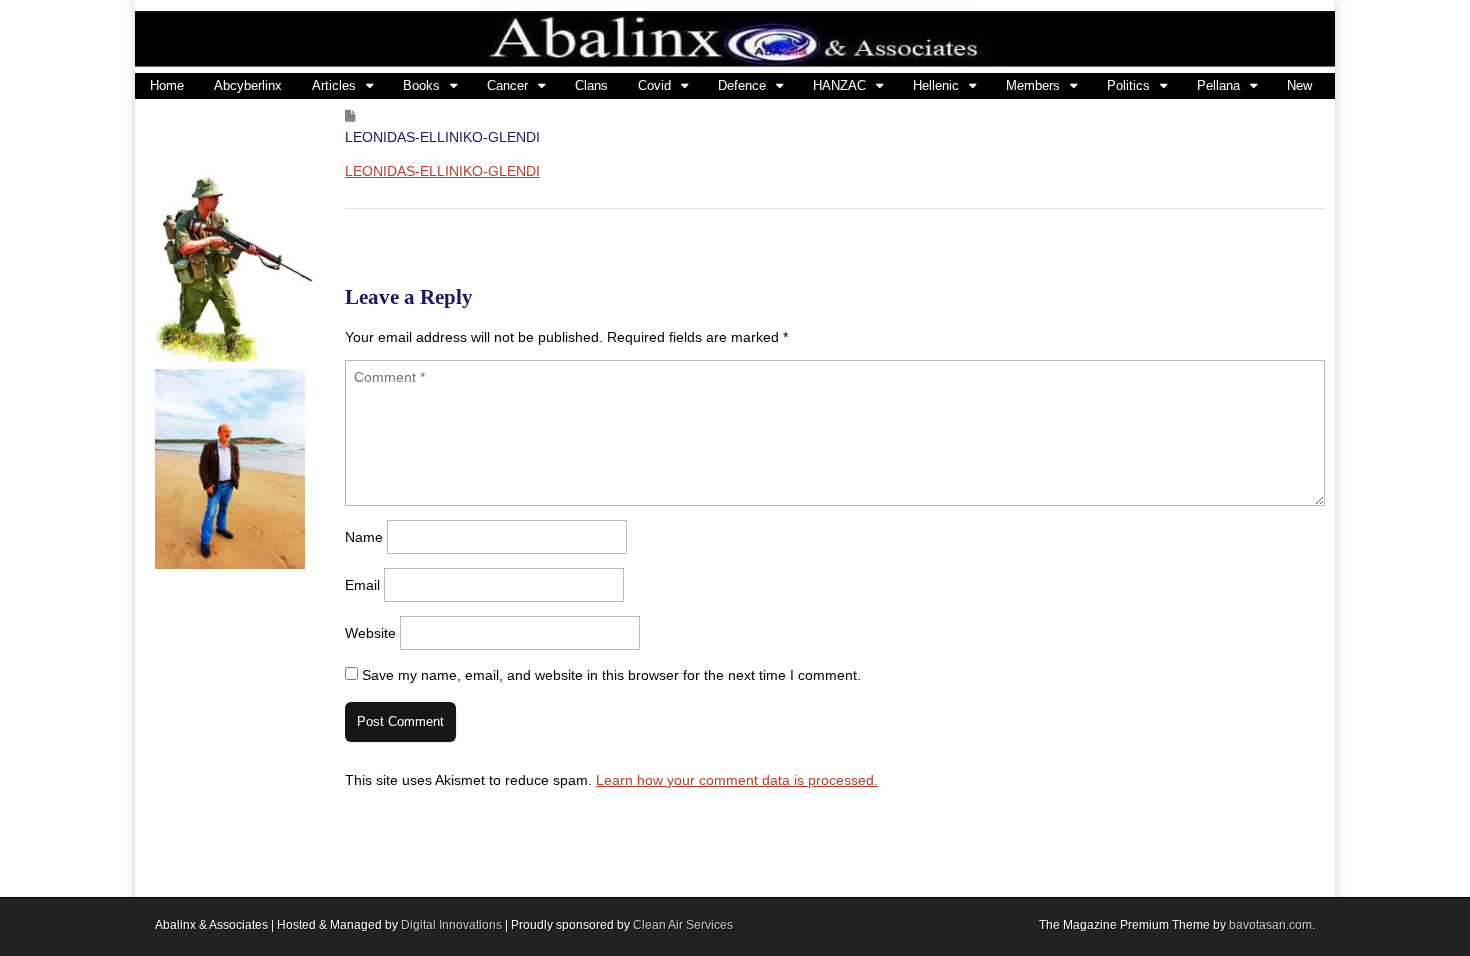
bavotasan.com (1270, 925)
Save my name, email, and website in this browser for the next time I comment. (611, 675)
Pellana (1218, 85)
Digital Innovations (451, 925)
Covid (654, 85)
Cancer (507, 85)
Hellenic (936, 85)
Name (364, 537)
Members (1033, 85)
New (1299, 85)
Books (421, 85)
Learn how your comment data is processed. (737, 780)
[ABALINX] (735, 36)
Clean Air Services (683, 925)
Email (362, 585)
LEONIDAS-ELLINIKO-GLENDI (442, 171)
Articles (334, 85)
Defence (742, 85)
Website (370, 633)
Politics (1128, 85)
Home (167, 85)
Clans (591, 85)
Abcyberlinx (248, 85)
